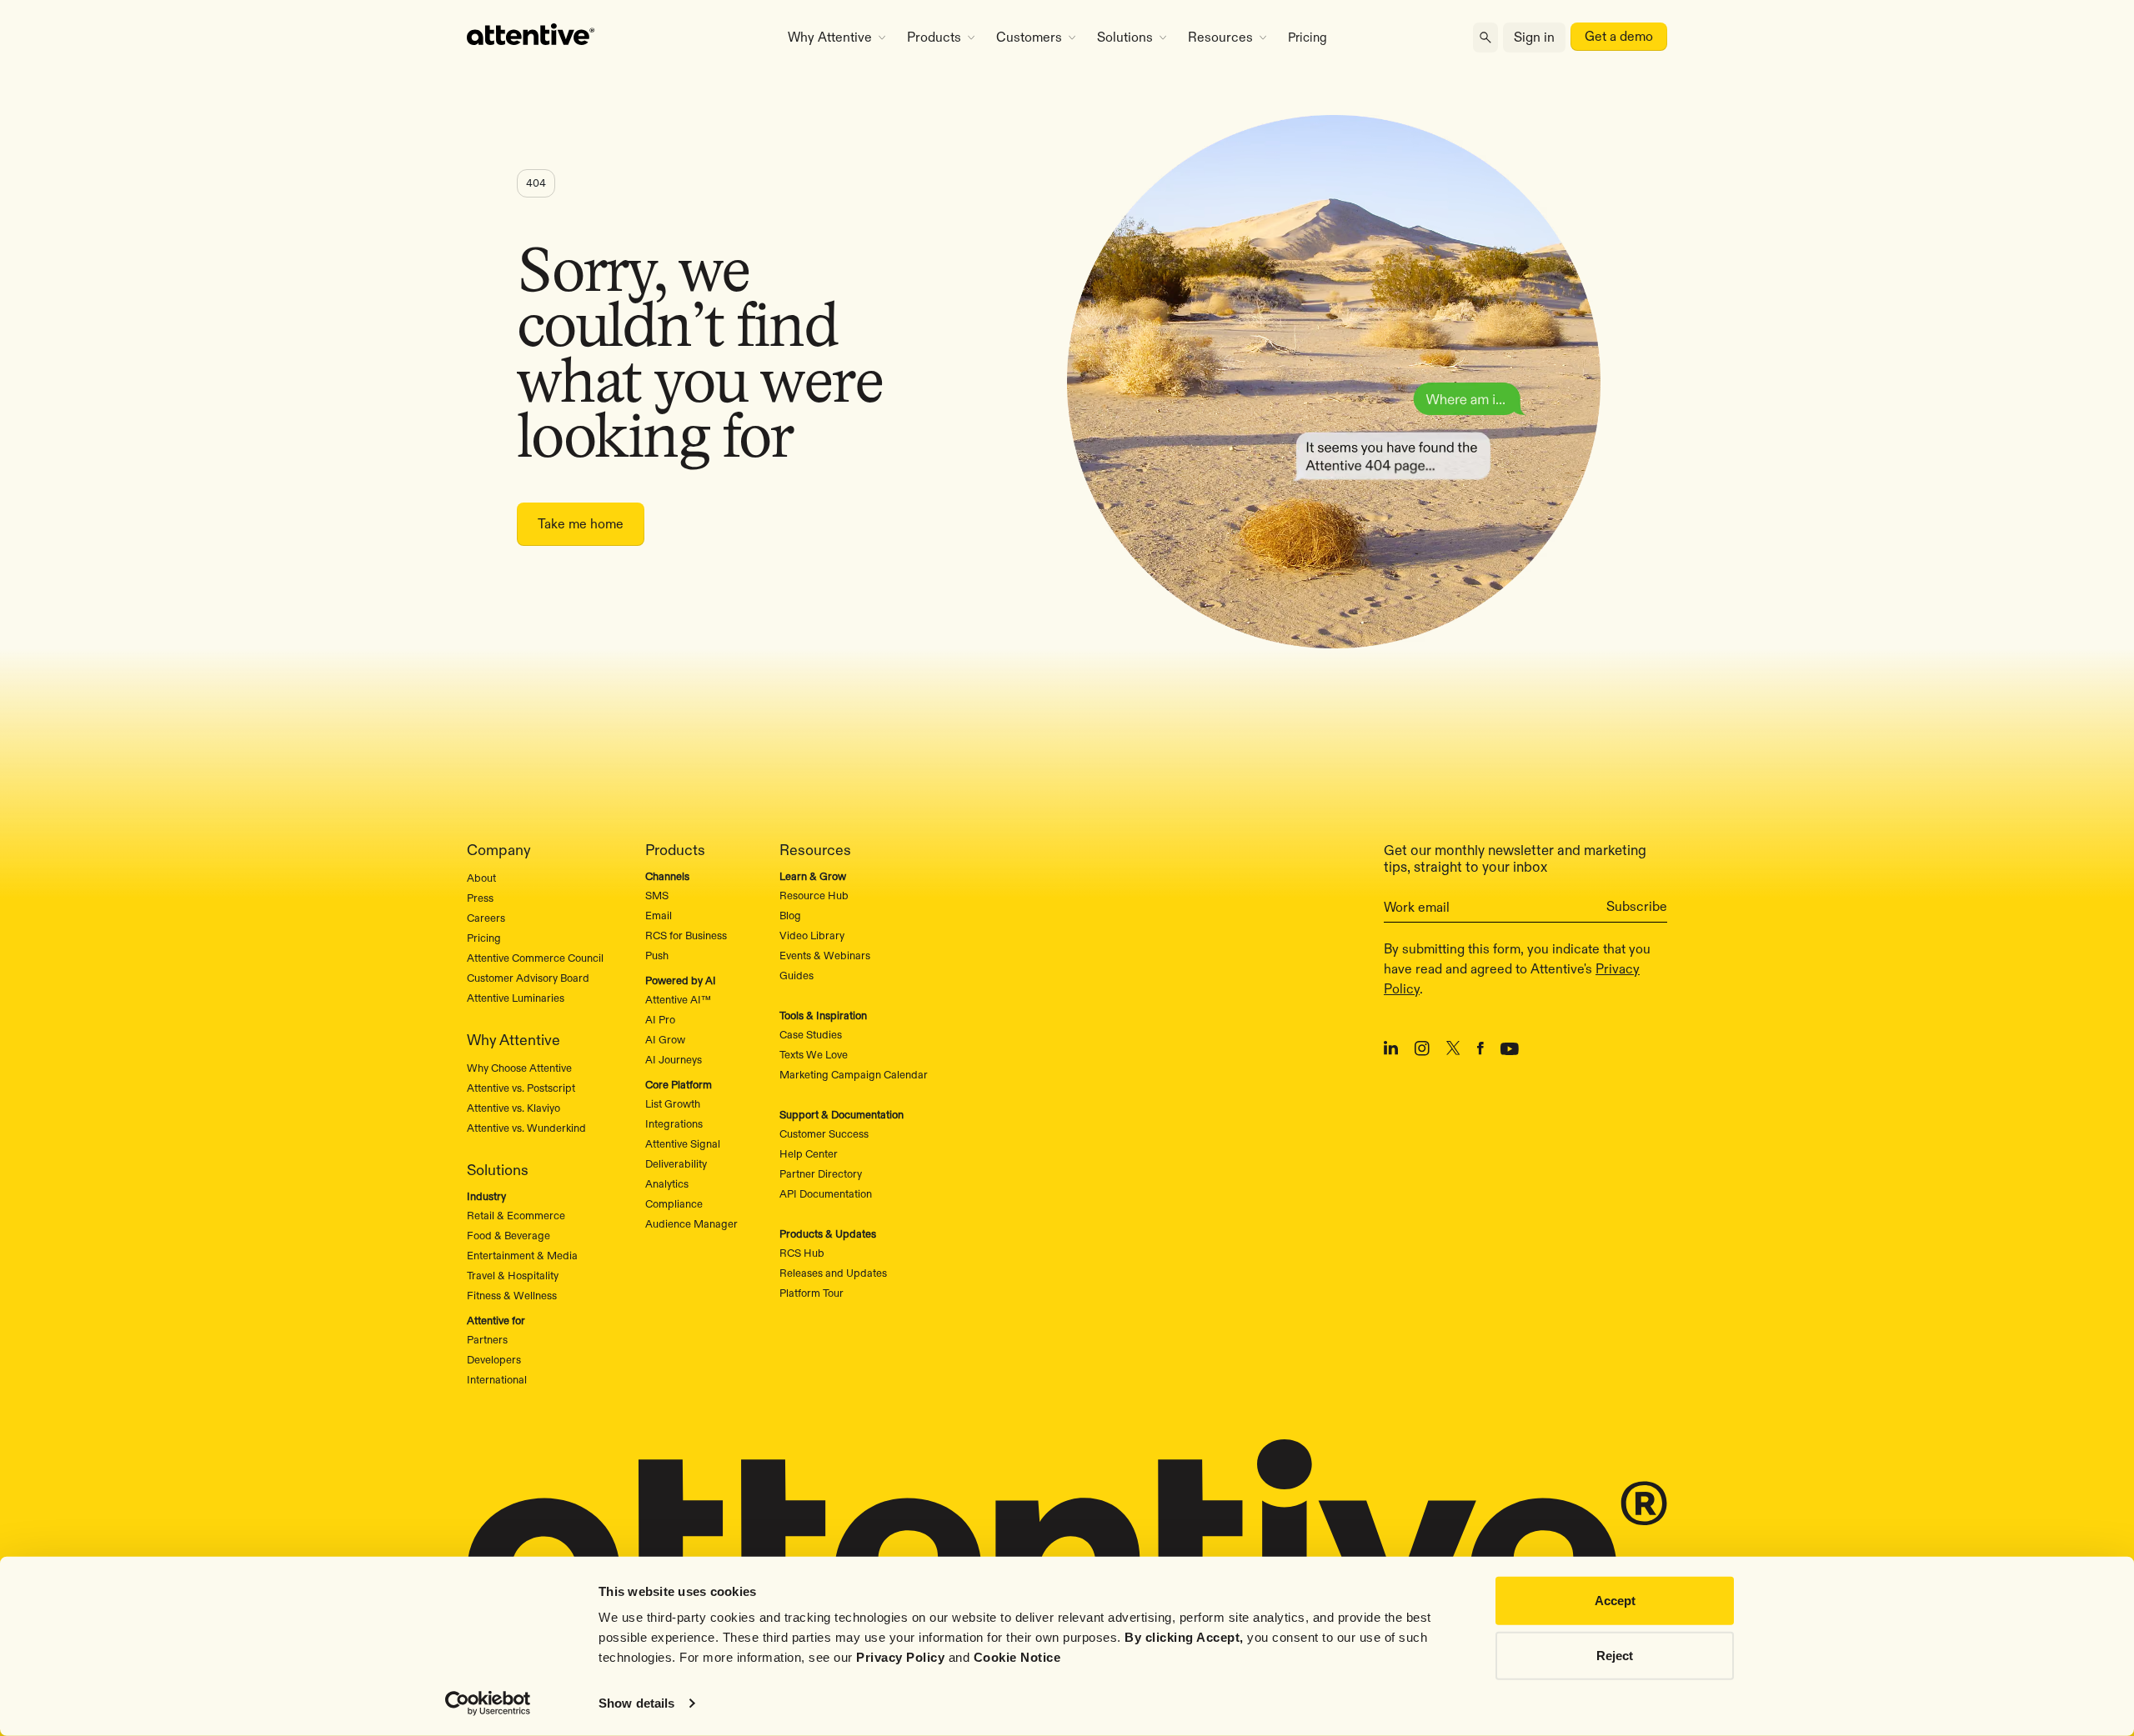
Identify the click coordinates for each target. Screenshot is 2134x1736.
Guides (796, 975)
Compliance (674, 1203)
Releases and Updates (833, 1273)
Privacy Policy (900, 1657)
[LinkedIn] (1391, 1051)
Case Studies (811, 1034)
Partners (487, 1339)
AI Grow (665, 1039)
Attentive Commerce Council (535, 958)
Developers (494, 1359)
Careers (486, 918)
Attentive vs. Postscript (521, 1088)
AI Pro (660, 1019)
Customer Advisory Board (528, 978)
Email (659, 915)
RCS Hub (802, 1253)
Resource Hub (814, 895)
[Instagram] (1422, 1051)
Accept (1615, 1601)
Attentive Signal (683, 1143)
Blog (790, 915)
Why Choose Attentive (519, 1068)
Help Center (809, 1153)
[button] (837, 38)
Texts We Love (814, 1054)
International (497, 1379)
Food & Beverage (508, 1235)
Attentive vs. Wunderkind (526, 1128)
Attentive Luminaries (516, 998)
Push (657, 955)
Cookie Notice (1017, 1657)
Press (480, 898)
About (481, 878)
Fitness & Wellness (512, 1295)
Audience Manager (691, 1223)
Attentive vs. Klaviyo (513, 1108)
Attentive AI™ (678, 999)
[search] (1485, 38)
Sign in (1534, 37)
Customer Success (824, 1133)
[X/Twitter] (1453, 1051)
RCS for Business (686, 935)
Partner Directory (821, 1173)
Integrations (674, 1123)
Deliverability (676, 1163)
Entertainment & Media (522, 1255)
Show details (636, 1703)
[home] (611, 38)
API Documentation (826, 1193)
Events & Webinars (825, 955)
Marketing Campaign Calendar (854, 1074)
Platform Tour (812, 1293)
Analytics (667, 1183)
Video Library (812, 935)
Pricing (1307, 37)
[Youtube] (1510, 1051)
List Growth (673, 1103)
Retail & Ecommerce (516, 1215)
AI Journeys (674, 1059)
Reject (1615, 1655)
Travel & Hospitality (513, 1275)
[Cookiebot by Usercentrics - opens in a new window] (488, 1703)
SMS (657, 895)
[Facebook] (1480, 1051)
